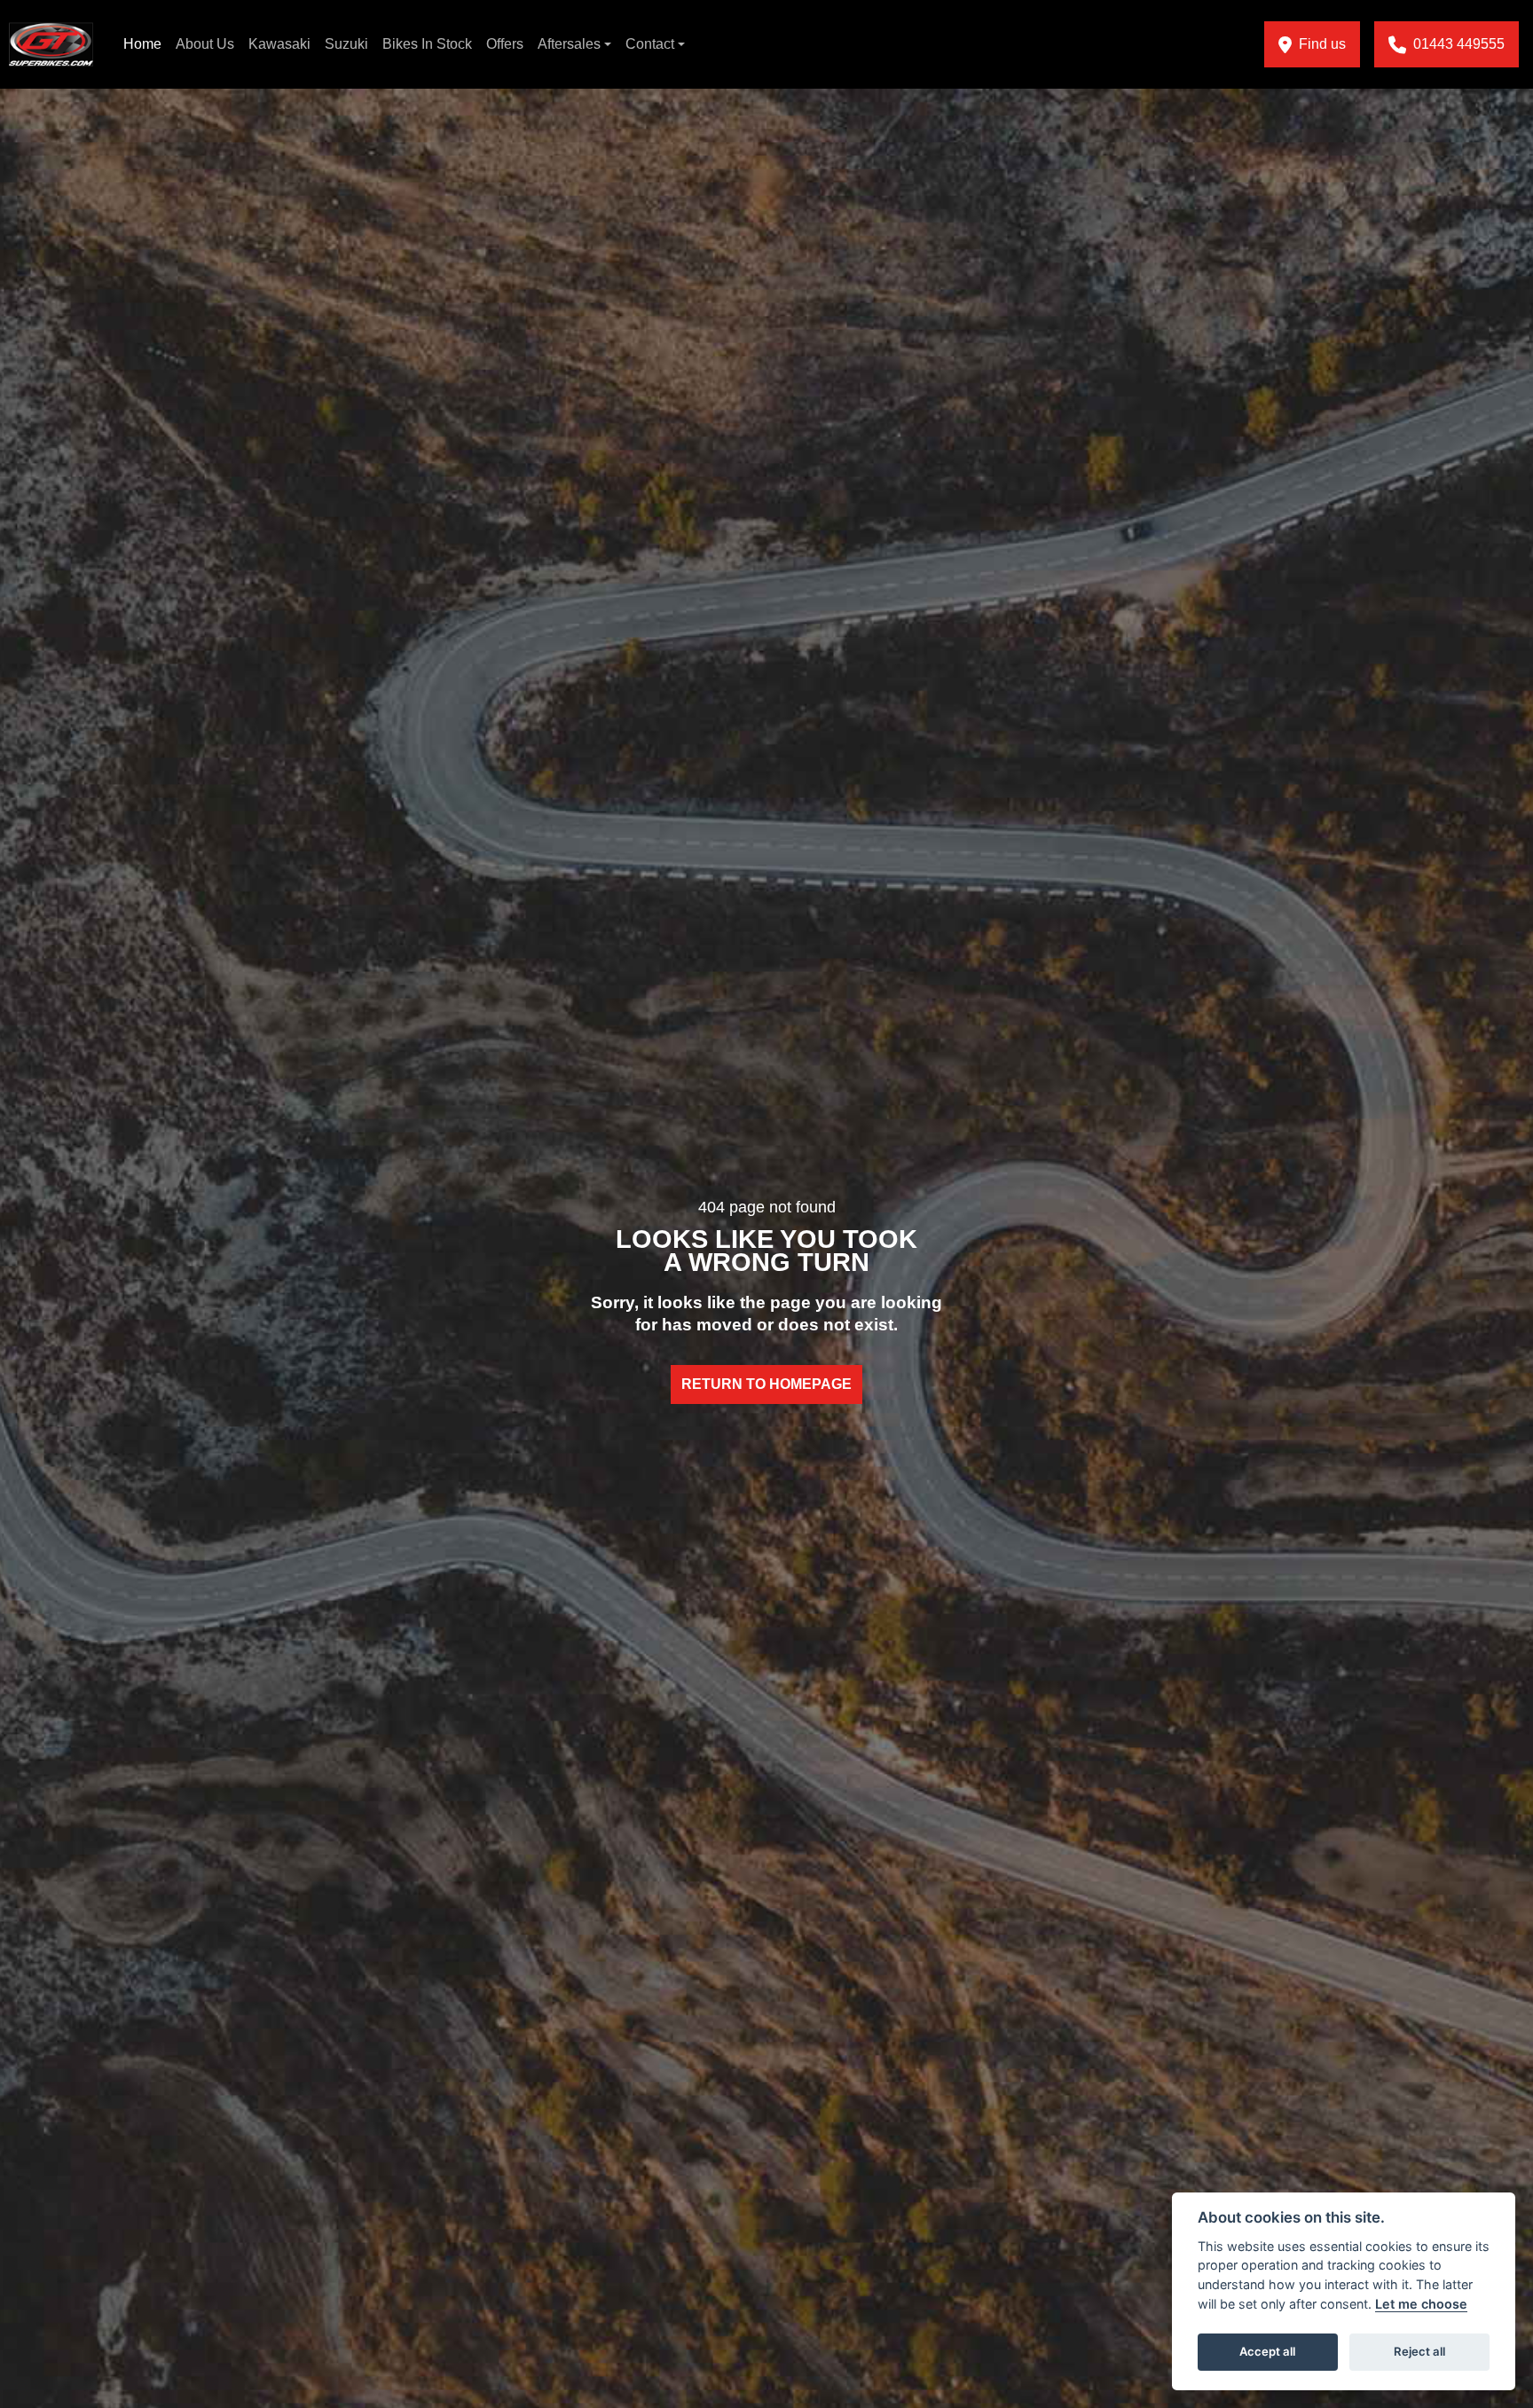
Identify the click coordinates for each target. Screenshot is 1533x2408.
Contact (650, 44)
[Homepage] (51, 44)
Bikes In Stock (427, 44)
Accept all (1267, 2351)
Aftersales (569, 44)
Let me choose (1421, 2304)
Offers (505, 44)
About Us (205, 44)
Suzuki (346, 44)
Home (142, 44)
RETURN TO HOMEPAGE (766, 1384)
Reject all (1419, 2351)
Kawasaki (279, 44)
